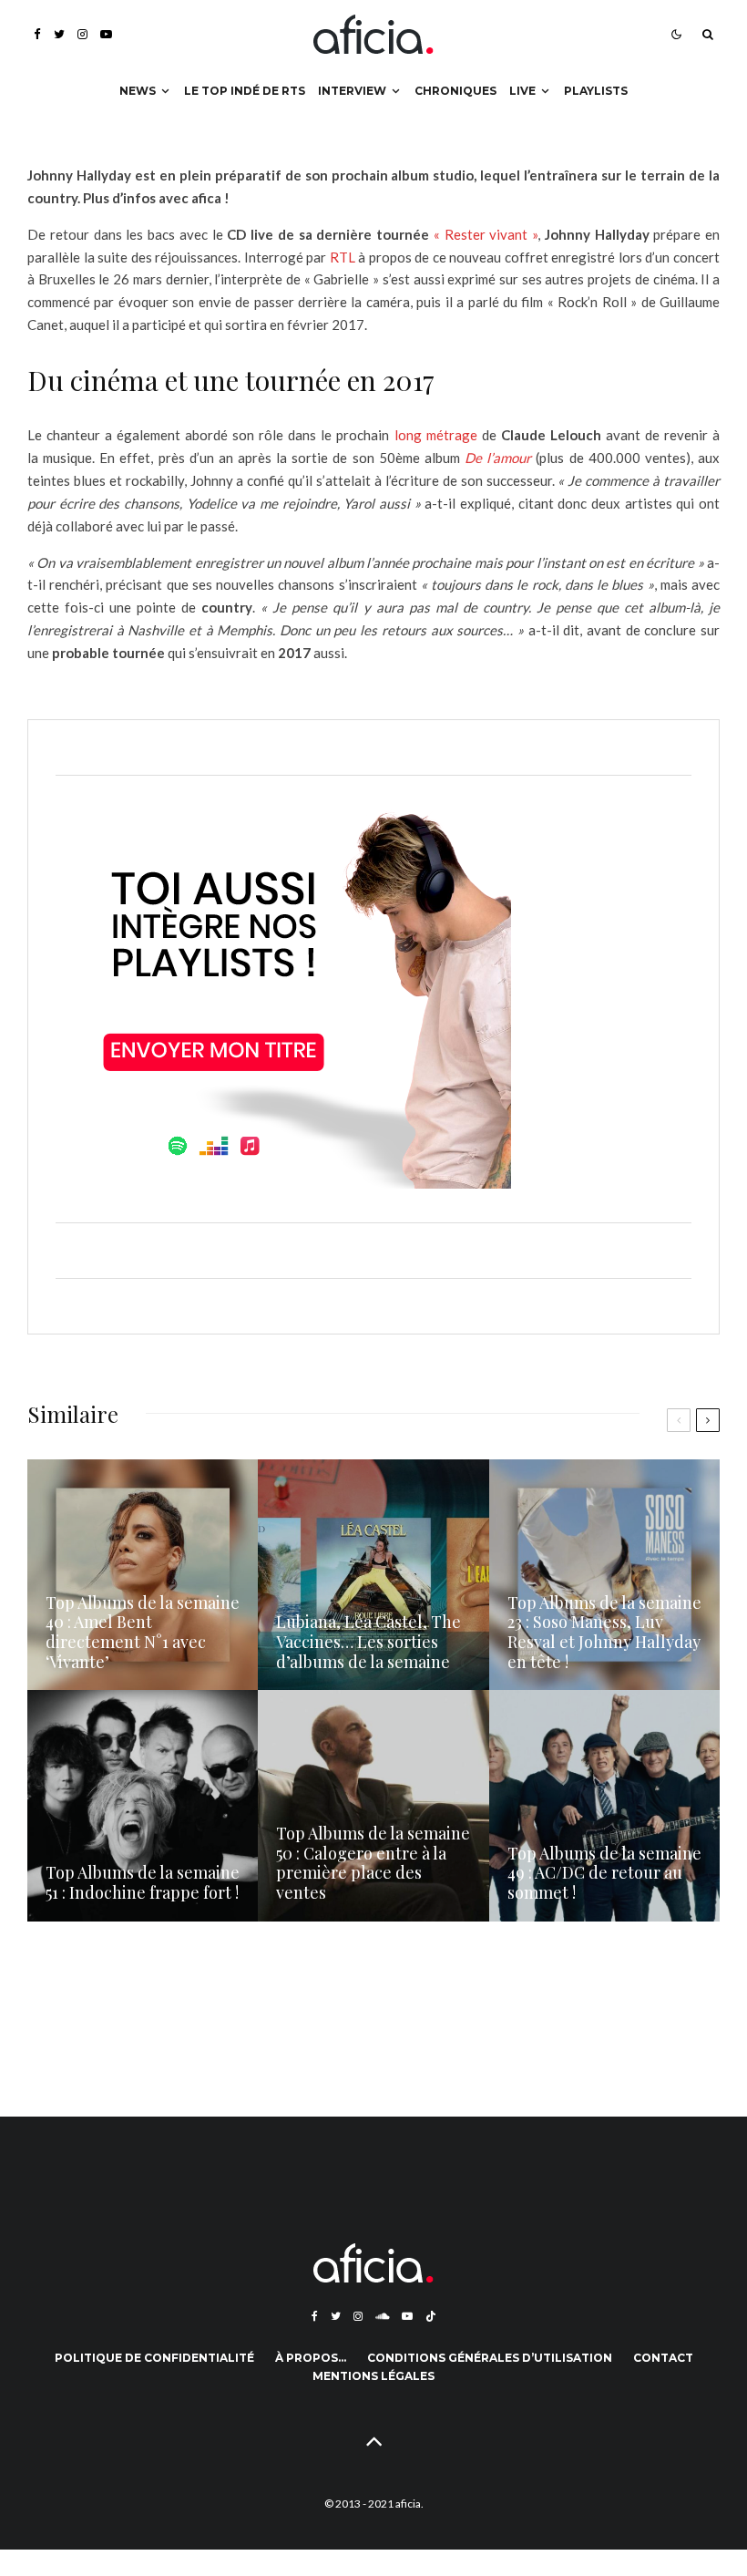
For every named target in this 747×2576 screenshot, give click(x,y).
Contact (663, 2358)
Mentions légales (373, 2376)
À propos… (311, 2358)
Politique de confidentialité (154, 2358)
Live (522, 91)
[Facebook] (37, 34)
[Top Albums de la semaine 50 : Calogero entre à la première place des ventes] (373, 1805)
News (138, 91)
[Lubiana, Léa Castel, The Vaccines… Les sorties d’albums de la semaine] (373, 1575)
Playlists (596, 91)
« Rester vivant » (486, 234)
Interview (352, 91)
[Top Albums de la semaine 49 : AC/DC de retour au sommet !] (604, 1805)
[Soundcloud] (382, 2316)
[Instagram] (82, 34)
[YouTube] (106, 34)
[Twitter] (59, 34)
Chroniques (455, 91)
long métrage (436, 435)
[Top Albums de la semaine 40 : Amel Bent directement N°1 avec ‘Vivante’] (143, 1575)
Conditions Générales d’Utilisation (490, 2358)
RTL (343, 257)
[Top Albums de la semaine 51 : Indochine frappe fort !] (143, 1805)
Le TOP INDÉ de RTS (245, 91)
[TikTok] (431, 2316)
